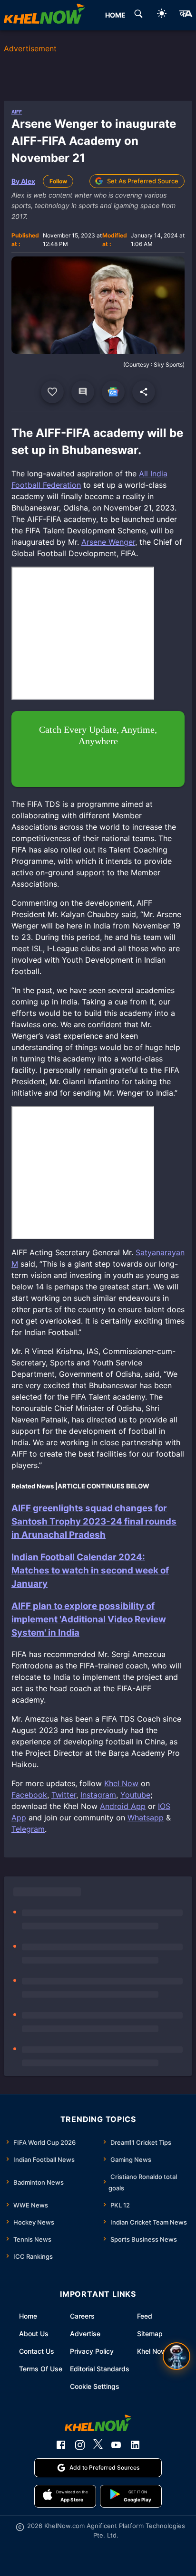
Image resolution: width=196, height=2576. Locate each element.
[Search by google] (138, 15)
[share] (144, 392)
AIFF (17, 112)
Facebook (29, 1795)
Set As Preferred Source (143, 181)
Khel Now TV (157, 2351)
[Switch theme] (162, 15)
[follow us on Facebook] (61, 2445)
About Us (34, 2334)
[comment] (83, 392)
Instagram (98, 1795)
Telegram (28, 1829)
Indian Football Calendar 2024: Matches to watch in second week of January (90, 1570)
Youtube (135, 1795)
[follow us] (113, 392)
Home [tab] (115, 15)
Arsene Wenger (108, 542)
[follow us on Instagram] (80, 2445)
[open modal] (176, 2356)
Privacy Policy (92, 2351)
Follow (58, 181)
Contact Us (37, 2351)
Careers (82, 2316)
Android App (123, 1806)
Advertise (85, 2334)
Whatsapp (146, 1818)
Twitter (64, 1795)
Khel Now (121, 1783)
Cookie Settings (95, 2386)
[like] (52, 392)
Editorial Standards (100, 2369)
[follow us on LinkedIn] (135, 2445)
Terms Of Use (41, 2369)
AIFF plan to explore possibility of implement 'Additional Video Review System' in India (89, 1619)
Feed (145, 2316)
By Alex (23, 181)
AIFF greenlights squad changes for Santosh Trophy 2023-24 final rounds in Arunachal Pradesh (94, 1521)
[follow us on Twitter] (98, 2445)
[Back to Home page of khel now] (44, 15)
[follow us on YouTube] (116, 2445)
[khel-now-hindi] (186, 15)
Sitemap (150, 2334)
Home (28, 2316)
